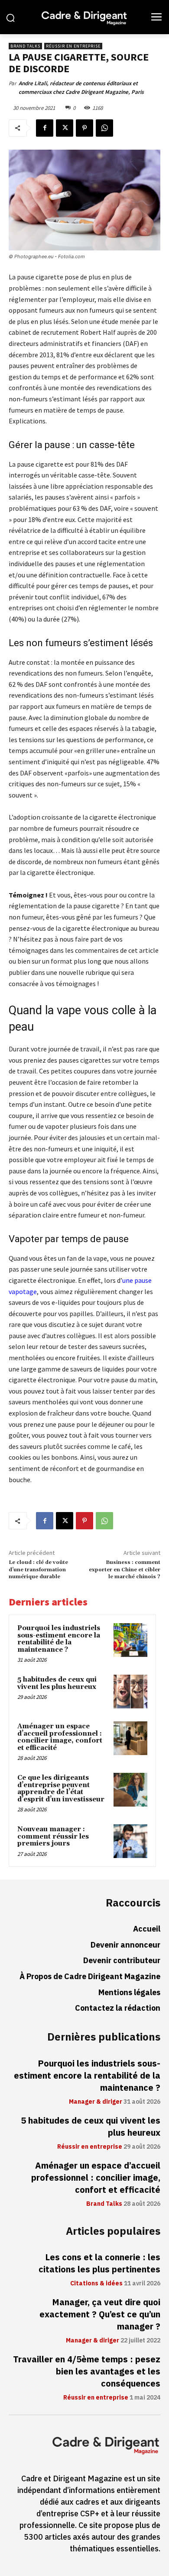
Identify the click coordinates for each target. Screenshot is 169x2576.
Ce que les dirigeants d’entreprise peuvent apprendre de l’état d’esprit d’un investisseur (61, 1789)
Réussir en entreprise (73, 46)
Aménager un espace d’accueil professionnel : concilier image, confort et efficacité (60, 1737)
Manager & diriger (96, 2102)
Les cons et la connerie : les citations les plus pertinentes (99, 2263)
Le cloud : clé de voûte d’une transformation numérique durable (38, 1570)
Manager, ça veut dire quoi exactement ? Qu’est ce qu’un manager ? (100, 2314)
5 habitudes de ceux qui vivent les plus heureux (57, 1683)
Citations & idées (96, 2284)
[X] (65, 128)
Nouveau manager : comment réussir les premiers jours (53, 1836)
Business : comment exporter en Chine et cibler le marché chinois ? (125, 1570)
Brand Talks (25, 46)
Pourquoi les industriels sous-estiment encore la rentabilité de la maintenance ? (59, 1639)
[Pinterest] (84, 128)
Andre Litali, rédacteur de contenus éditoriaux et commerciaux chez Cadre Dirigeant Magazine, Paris (81, 88)
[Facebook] (45, 128)
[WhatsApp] (104, 128)
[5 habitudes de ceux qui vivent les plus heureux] (130, 1692)
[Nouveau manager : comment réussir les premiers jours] (130, 1841)
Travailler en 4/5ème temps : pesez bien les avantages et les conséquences (87, 2371)
